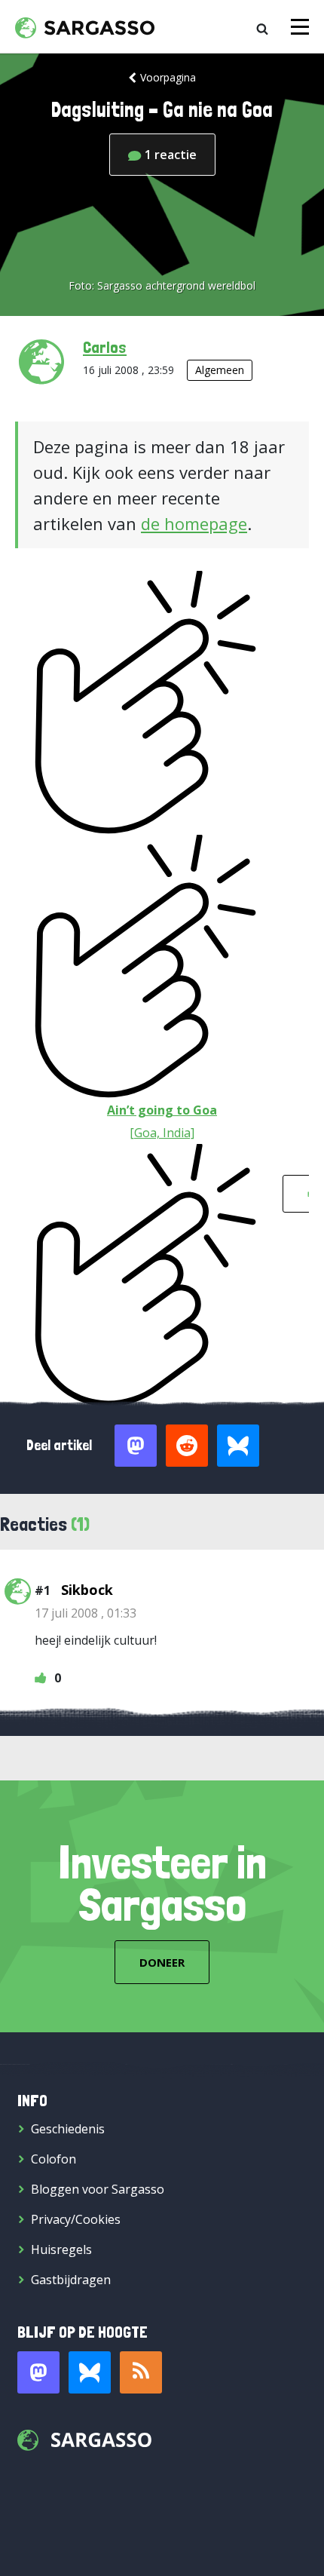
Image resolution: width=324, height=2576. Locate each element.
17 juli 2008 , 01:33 (86, 1613)
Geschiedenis (68, 2129)
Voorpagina (168, 77)
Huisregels (61, 2249)
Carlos (105, 347)
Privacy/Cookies (76, 2219)
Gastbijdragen (71, 2280)
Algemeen (220, 370)
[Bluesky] (90, 2372)
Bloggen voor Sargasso (98, 2189)
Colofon (53, 2159)
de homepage (194, 523)
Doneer (162, 1962)
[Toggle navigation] (300, 27)
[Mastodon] (38, 2372)
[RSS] (141, 2372)
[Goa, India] (162, 1133)
